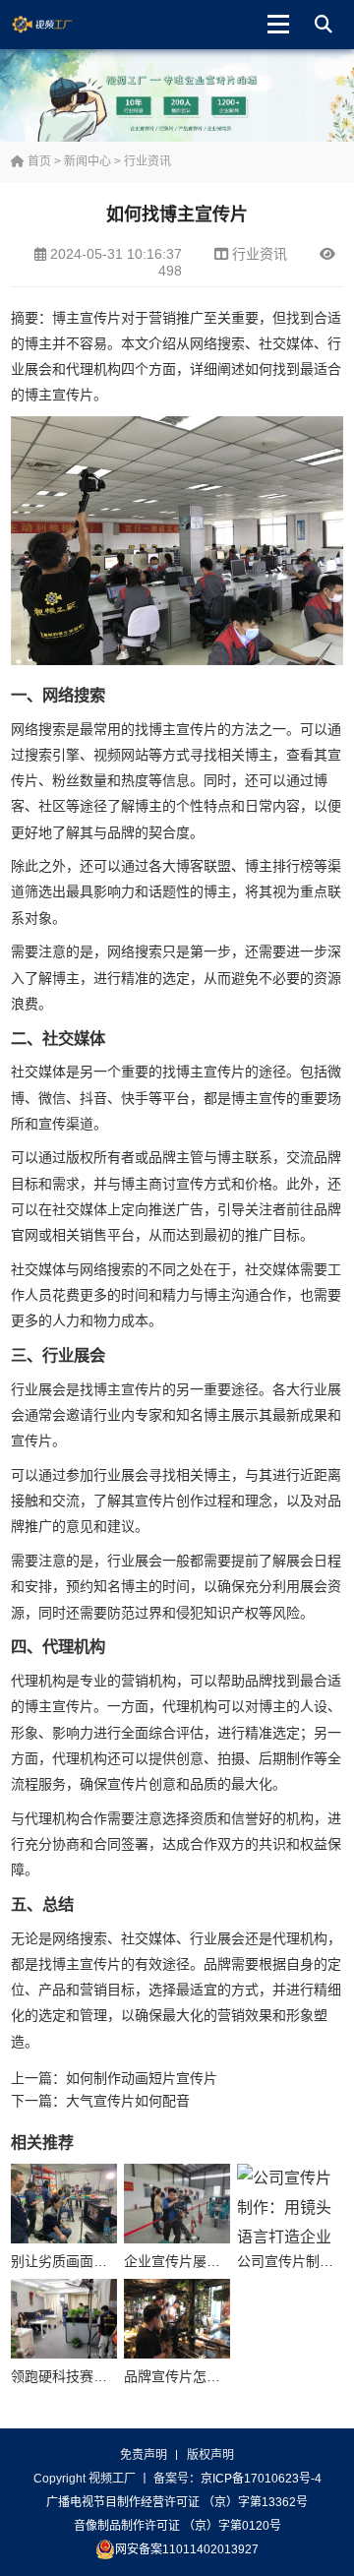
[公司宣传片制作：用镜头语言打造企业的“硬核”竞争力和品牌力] (290, 2204)
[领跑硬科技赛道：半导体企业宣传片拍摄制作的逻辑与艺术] (64, 2319)
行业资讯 (147, 161)
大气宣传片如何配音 (128, 2101)
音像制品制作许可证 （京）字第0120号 (177, 2526)
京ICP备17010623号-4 (261, 2479)
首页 (38, 161)
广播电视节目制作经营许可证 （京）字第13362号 (177, 2502)
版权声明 (210, 2455)
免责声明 (144, 2455)
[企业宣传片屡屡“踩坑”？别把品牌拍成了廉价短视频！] (177, 2204)
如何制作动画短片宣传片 (142, 2078)
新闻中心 (88, 161)
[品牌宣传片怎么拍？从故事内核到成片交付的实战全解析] (177, 2319)
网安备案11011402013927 (187, 2549)
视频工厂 (58, 25)
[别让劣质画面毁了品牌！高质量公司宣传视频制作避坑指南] (64, 2204)
